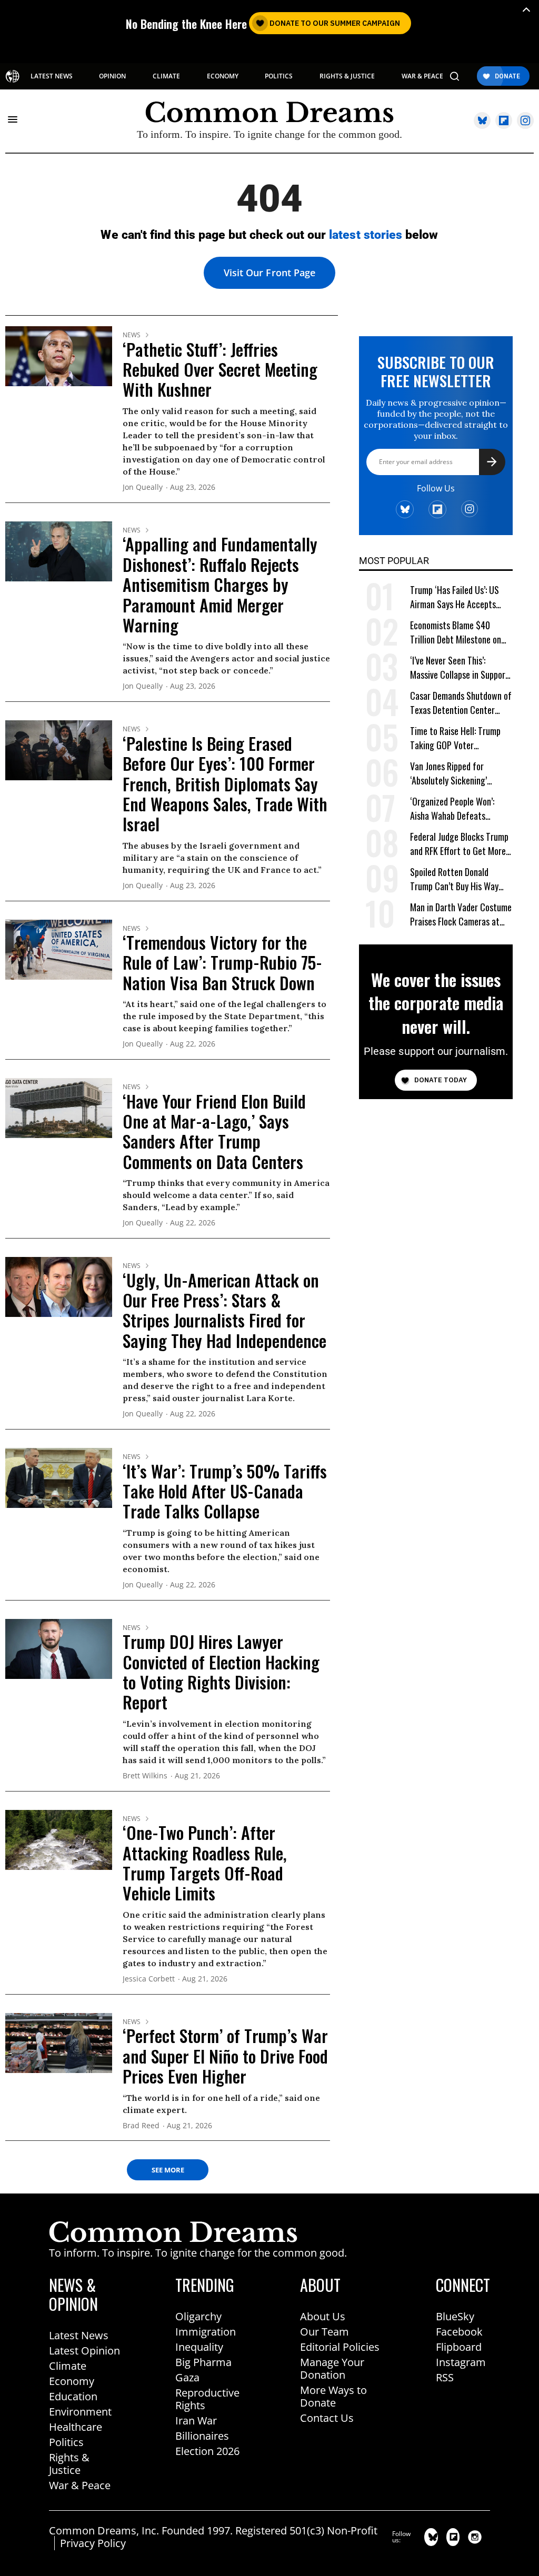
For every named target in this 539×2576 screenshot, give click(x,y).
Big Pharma (203, 2362)
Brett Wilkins (145, 1776)
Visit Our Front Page (269, 273)
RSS (445, 2377)
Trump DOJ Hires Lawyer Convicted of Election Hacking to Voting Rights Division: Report (221, 1672)
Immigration (206, 2332)
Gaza (187, 2377)
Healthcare (76, 2427)
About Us (323, 2316)
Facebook (459, 2332)
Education (73, 2396)
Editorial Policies (340, 2347)
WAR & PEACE (422, 76)
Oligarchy (198, 2316)
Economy (72, 2381)
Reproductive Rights (207, 2399)
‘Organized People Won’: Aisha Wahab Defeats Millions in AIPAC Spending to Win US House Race (457, 809)
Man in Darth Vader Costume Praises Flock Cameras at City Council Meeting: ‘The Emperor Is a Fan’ (461, 915)
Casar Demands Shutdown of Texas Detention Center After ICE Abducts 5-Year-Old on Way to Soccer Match (461, 703)
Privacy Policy (93, 2543)
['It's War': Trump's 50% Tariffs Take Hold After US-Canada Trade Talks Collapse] (59, 1477)
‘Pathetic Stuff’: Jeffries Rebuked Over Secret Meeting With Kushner (220, 369)
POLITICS (279, 76)
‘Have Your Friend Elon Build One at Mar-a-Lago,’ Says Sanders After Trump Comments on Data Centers (214, 1131)
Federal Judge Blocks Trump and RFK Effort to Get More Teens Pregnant (459, 844)
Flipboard (459, 2347)
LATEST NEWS (52, 76)
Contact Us (327, 2418)
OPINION (112, 76)
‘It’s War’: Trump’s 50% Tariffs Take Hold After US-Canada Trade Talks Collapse (225, 1491)
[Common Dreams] (12, 76)
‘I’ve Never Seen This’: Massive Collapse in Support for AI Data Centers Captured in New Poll (460, 668)
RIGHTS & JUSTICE (347, 76)
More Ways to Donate (333, 2396)
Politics (66, 2442)
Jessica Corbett (149, 1979)
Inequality (199, 2347)
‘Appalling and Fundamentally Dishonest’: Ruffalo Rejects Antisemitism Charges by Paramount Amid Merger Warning (220, 584)
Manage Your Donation (332, 2368)
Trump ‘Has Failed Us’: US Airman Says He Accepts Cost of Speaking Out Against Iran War (455, 597)
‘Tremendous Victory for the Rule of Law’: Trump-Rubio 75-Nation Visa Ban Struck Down (222, 962)
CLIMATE (166, 76)
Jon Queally (143, 487)
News (132, 335)
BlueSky (455, 2316)
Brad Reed (141, 2126)
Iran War (196, 2421)
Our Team (325, 2332)
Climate (68, 2366)
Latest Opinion (84, 2351)
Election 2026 (207, 2451)
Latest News (79, 2335)
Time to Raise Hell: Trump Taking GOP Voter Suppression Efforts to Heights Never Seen (455, 738)
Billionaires (202, 2436)
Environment (80, 2412)
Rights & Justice (69, 2464)
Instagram (461, 2362)
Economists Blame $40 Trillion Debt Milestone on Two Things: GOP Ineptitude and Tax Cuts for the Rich (459, 633)
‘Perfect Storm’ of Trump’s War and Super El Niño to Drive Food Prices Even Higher (225, 2056)
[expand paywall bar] (526, 10)
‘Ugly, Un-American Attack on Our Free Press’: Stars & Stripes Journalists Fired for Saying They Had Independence (224, 1310)
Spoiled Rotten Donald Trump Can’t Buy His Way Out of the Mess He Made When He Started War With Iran (458, 879)
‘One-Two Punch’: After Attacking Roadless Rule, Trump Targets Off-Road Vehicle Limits (205, 1863)
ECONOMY (223, 76)
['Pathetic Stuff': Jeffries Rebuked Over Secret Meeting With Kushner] (59, 356)
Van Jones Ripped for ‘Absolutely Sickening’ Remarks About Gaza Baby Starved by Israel (456, 774)
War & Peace (80, 2485)
